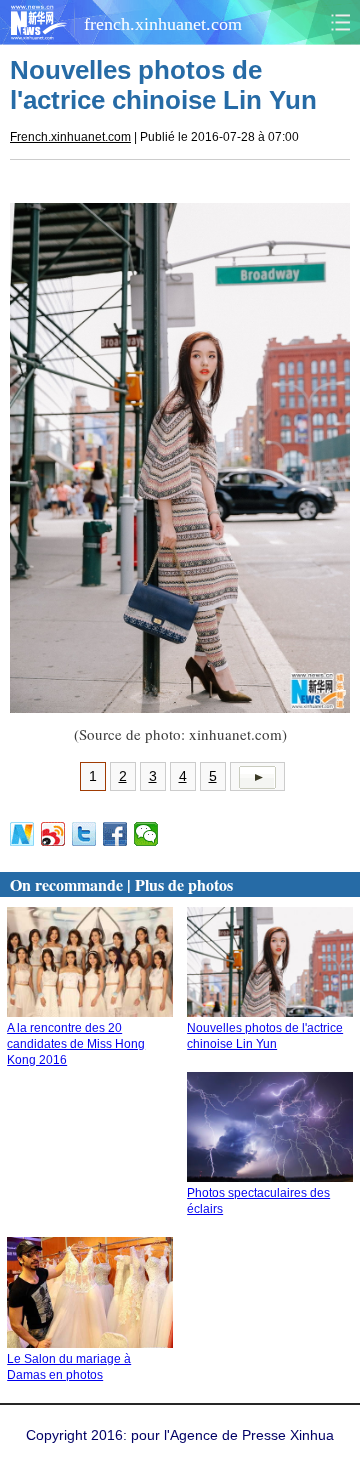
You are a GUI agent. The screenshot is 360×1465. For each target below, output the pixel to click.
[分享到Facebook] (115, 834)
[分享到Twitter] (84, 834)
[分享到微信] (146, 834)
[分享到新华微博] (22, 834)
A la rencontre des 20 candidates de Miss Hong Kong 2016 (76, 1044)
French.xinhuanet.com (70, 137)
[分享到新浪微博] (53, 834)
